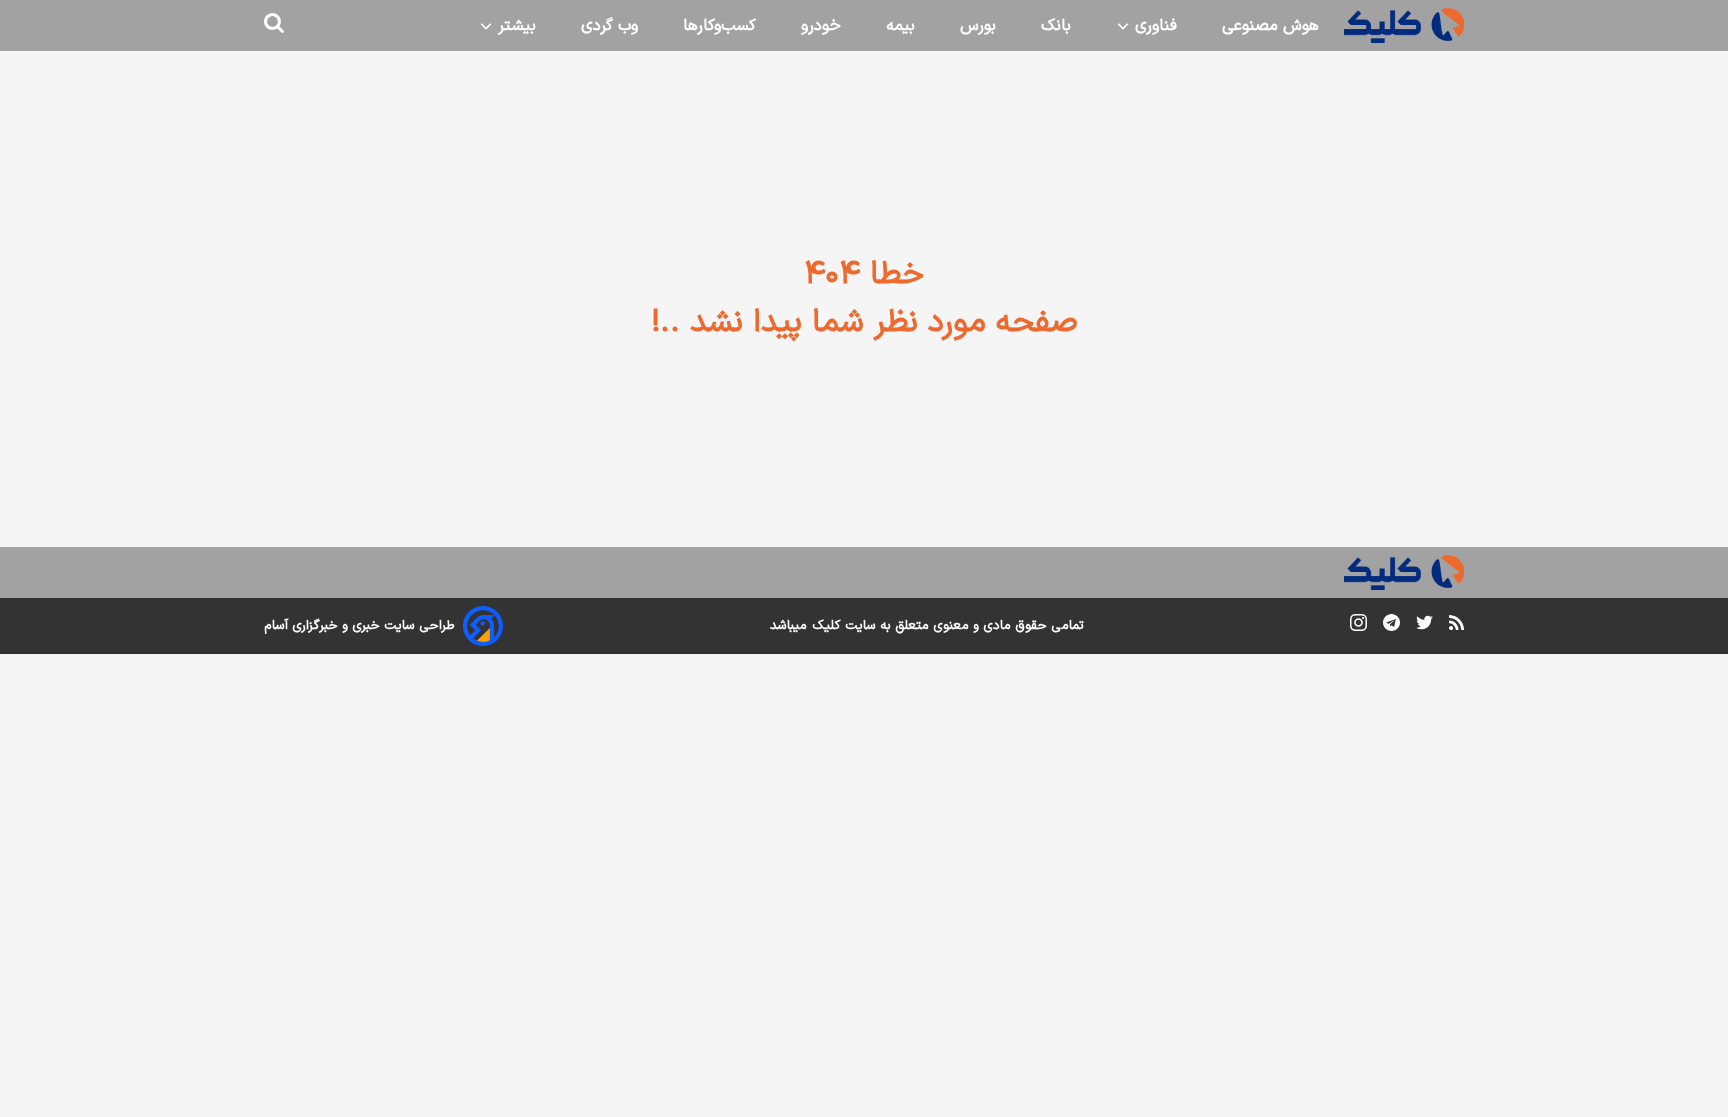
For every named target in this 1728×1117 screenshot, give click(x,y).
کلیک (826, 626)
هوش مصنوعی (1270, 26)
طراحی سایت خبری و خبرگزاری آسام (359, 626)
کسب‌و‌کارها (719, 26)
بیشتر (514, 26)
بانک (1056, 26)
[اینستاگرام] (1358, 626)
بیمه (900, 26)
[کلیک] (1404, 25)
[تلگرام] (1391, 626)
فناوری (1153, 26)
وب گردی (609, 26)
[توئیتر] (1424, 626)
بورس (978, 26)
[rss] (1456, 626)
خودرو (821, 26)
